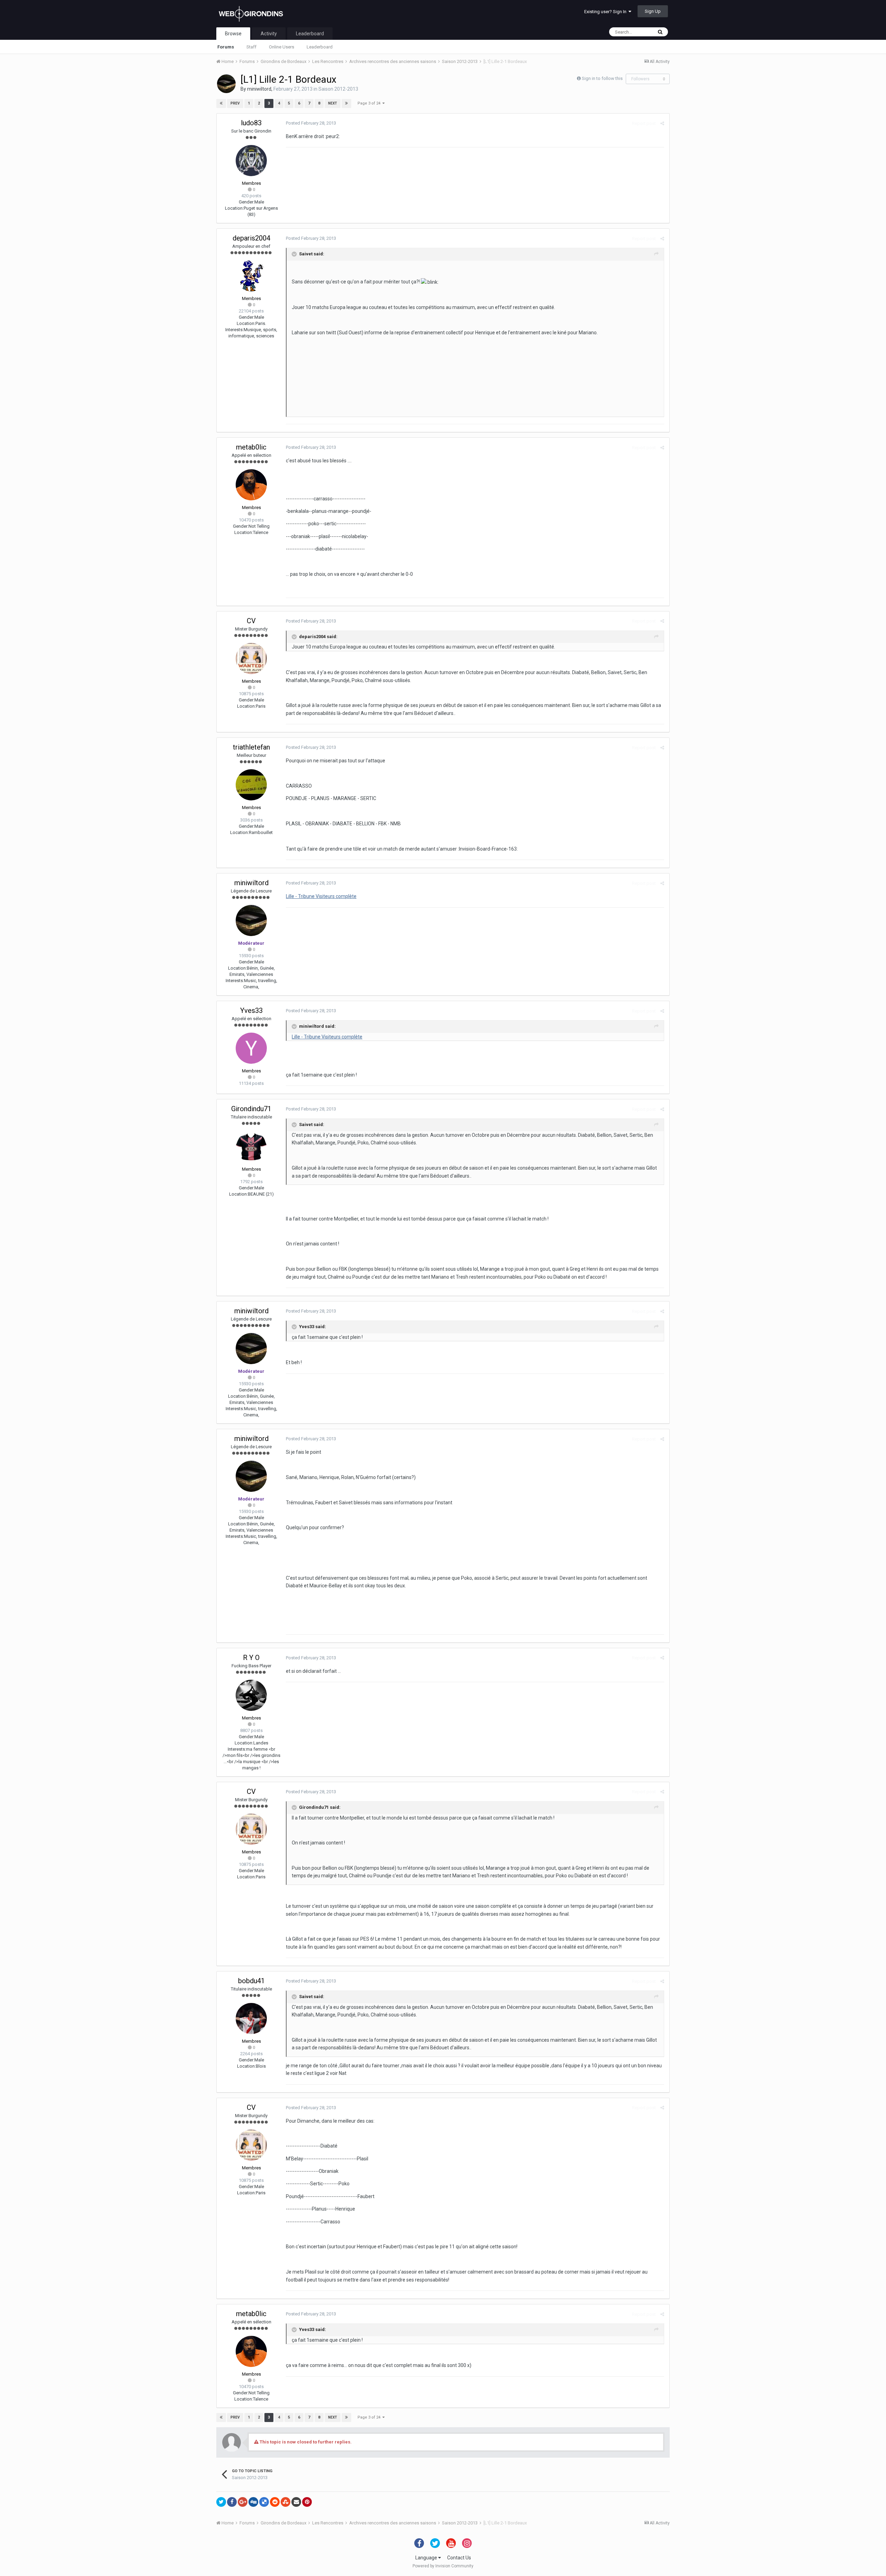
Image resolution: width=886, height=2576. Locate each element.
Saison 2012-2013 (338, 89)
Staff (251, 47)
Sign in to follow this (602, 78)
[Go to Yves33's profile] (251, 1048)
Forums (226, 47)
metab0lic (251, 447)
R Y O (251, 1658)
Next (333, 103)
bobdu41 (251, 1981)
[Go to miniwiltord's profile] (226, 84)
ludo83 (251, 123)
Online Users (282, 47)
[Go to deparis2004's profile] (251, 276)
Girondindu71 (251, 1109)
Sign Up (653, 11)
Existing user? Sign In (606, 12)
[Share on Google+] (243, 2502)
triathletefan (251, 747)
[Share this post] (662, 123)
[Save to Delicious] (264, 2502)
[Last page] (346, 103)
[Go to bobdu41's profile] (251, 2019)
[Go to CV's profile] (251, 659)
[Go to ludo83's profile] (251, 161)
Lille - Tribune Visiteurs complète (321, 896)
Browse (233, 34)
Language (427, 2558)
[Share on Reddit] (275, 2502)
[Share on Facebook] (232, 2502)
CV (251, 621)
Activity (269, 34)
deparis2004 (251, 238)
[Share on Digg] (253, 2502)
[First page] (221, 103)
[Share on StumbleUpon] (286, 2502)
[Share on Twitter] (221, 2502)
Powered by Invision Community (443, 2566)
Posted (311, 123)
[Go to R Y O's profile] (251, 1695)
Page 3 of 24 (370, 103)
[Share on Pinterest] (307, 2502)
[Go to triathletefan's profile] (251, 785)
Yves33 (251, 1010)
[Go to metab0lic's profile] (251, 485)
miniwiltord (259, 89)
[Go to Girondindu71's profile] (251, 1146)
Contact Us (459, 2558)
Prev (235, 103)
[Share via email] (296, 2502)
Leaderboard (320, 47)
